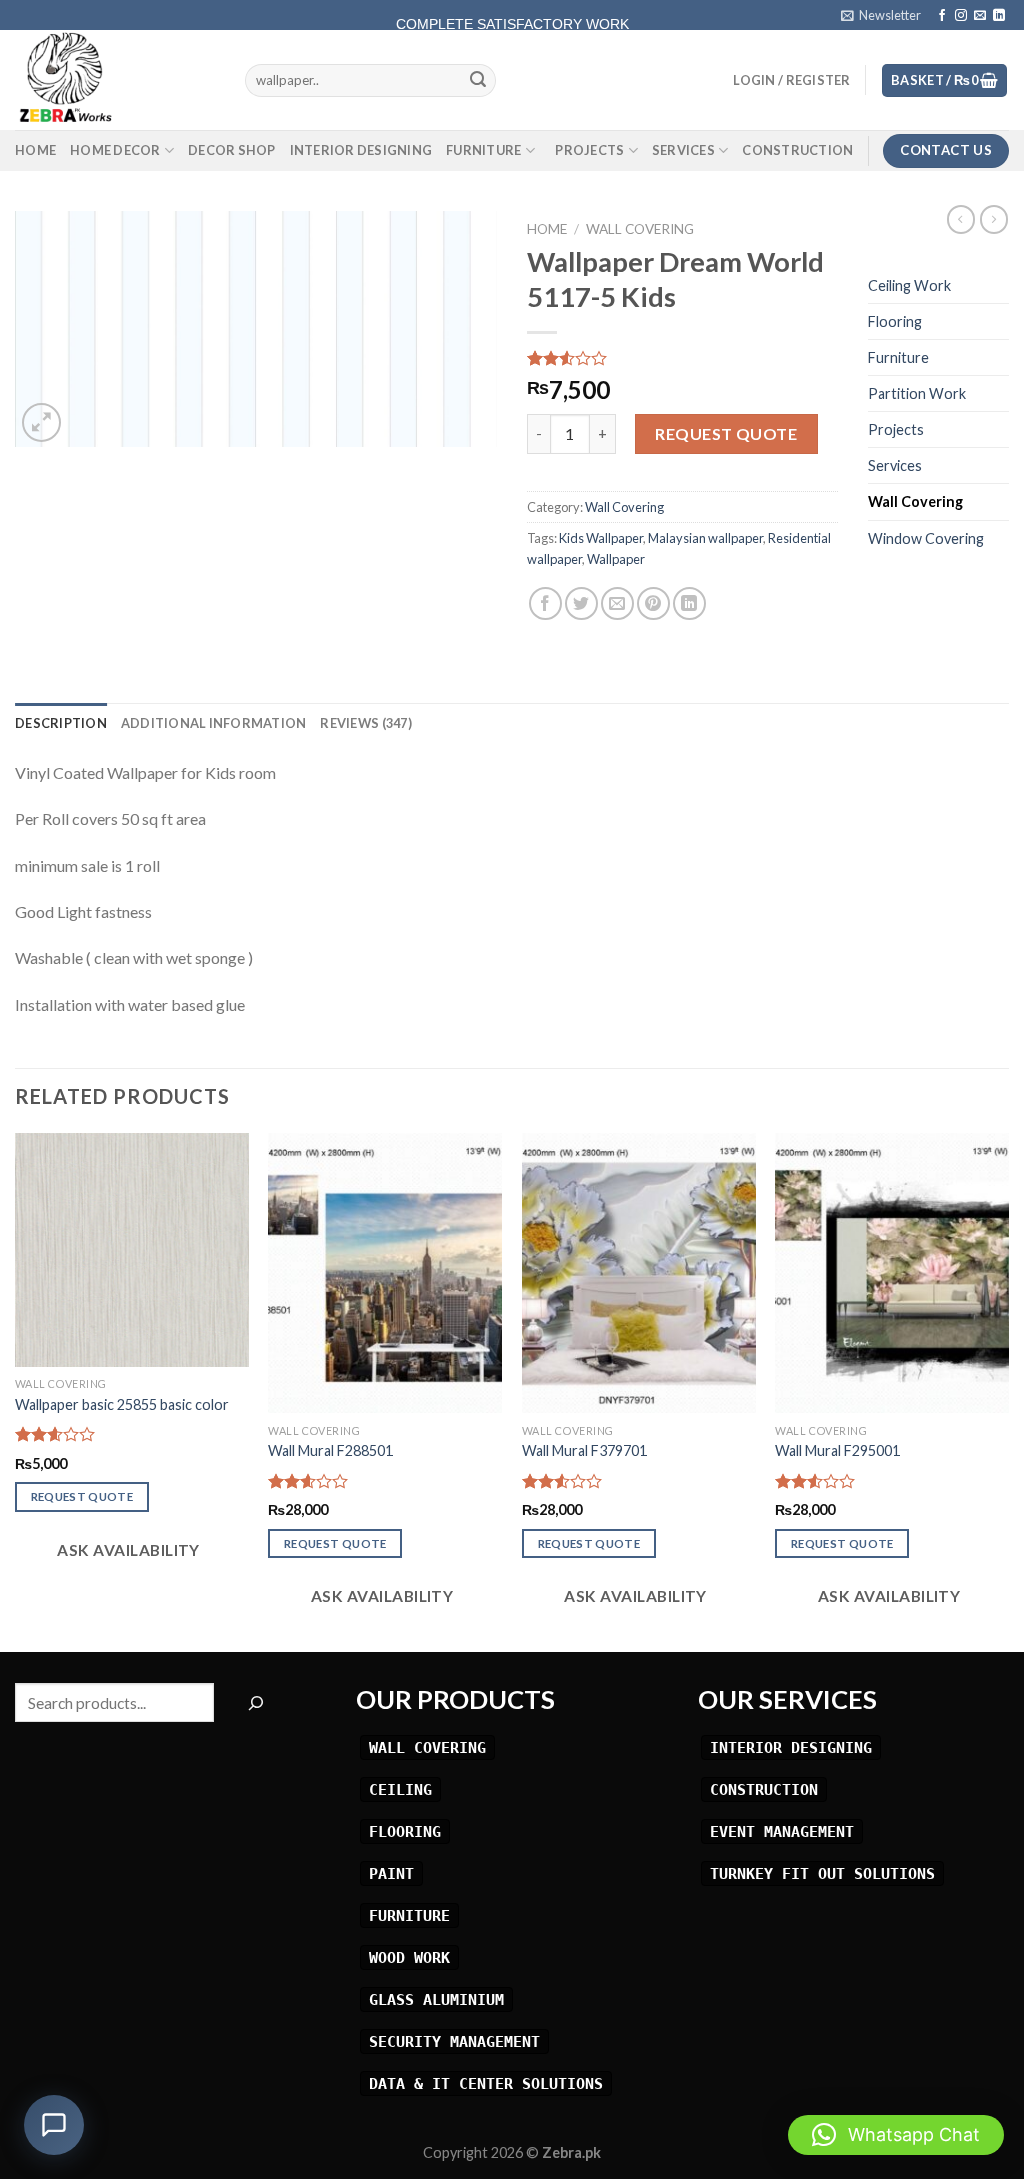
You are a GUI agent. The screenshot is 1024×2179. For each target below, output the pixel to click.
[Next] (1008, 1390)
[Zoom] (41, 422)
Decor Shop (232, 150)
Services (683, 150)
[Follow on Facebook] (942, 16)
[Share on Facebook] (545, 603)
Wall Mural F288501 (330, 1450)
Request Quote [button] (82, 1496)
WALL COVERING (427, 1747)
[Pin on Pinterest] (653, 603)
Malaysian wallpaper (705, 538)
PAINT (391, 1873)
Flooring (895, 321)
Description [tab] (61, 723)
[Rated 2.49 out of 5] (815, 1481)
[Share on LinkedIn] (689, 603)
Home (35, 150)
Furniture (483, 150)
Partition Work (917, 393)
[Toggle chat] (54, 2125)
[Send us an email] (980, 16)
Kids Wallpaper (601, 538)
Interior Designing (361, 150)
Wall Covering (640, 229)
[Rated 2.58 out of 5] (55, 1434)
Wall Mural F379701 (584, 1450)
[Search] (255, 1702)
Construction (797, 150)
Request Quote (726, 433)
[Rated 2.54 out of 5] (562, 1481)
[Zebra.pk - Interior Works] (115, 80)
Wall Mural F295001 (837, 1450)
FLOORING (405, 1831)
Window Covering (926, 538)
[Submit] (478, 81)
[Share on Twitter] (581, 603)
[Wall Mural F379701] (639, 1273)
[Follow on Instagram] (961, 16)
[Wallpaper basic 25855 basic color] (132, 1250)
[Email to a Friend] (617, 603)
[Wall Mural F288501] (385, 1273)
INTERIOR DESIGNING (791, 1747)
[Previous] (16, 1390)
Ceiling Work (909, 285)
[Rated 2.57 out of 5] (308, 1481)
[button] (896, 2135)
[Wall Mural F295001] (892, 1273)
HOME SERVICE (512, 11)
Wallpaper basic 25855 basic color (122, 1404)
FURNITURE (409, 1915)
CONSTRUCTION (764, 1789)
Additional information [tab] (214, 723)
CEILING (400, 1789)
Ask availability (127, 1550)
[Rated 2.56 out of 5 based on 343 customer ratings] (682, 358)
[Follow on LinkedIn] (999, 16)
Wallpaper (616, 559)
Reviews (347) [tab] (365, 723)
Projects (589, 150)
